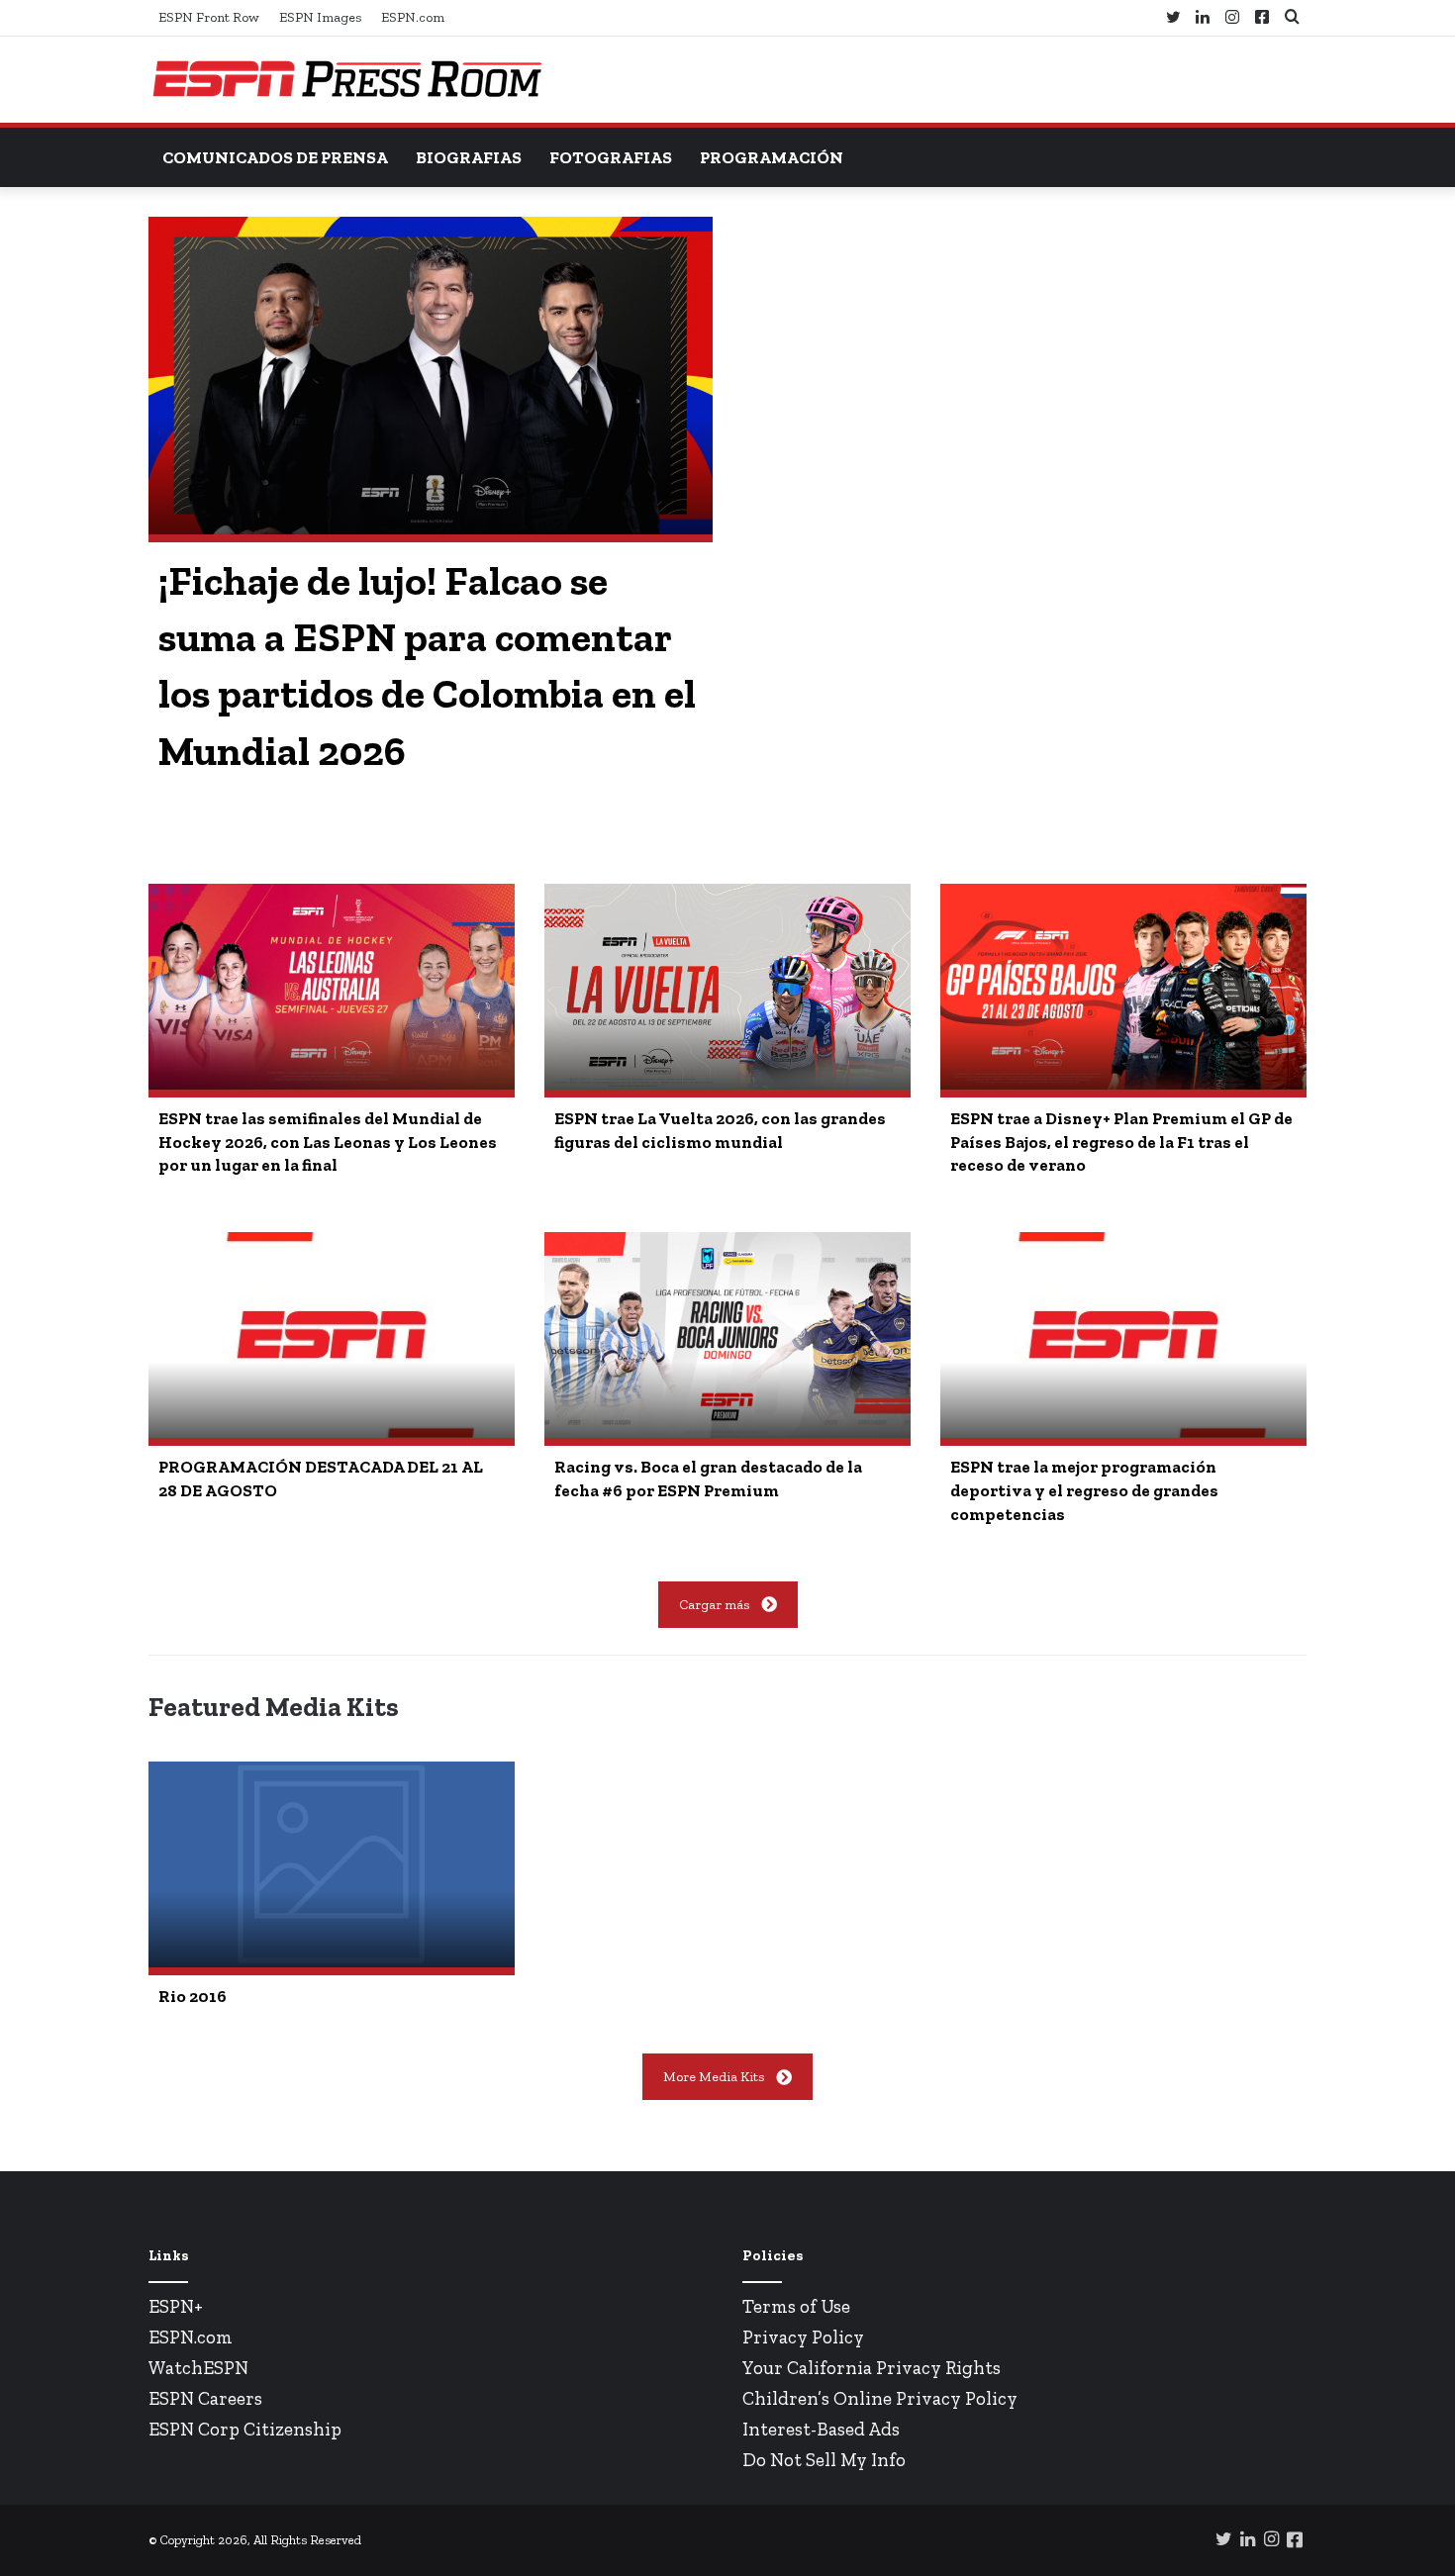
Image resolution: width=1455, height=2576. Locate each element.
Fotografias (611, 157)
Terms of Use (796, 2306)
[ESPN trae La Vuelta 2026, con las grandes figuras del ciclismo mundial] (727, 987)
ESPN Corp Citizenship (245, 2429)
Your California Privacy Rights (872, 2368)
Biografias (469, 157)
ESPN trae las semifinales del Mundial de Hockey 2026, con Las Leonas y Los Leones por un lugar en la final (328, 1142)
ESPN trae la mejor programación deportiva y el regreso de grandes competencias (1084, 1490)
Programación (772, 157)
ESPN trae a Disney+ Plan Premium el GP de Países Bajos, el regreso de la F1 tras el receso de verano (1121, 1142)
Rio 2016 (193, 1996)
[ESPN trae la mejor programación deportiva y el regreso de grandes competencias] (1123, 1335)
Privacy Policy (803, 2337)
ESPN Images (320, 17)
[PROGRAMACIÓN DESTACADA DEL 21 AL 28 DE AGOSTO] (332, 1335)
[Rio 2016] (332, 1864)
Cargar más (714, 1605)
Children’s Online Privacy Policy (880, 2398)
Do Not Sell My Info (824, 2460)
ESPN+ (176, 2306)
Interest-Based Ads (821, 2429)
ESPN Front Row (209, 17)
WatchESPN (198, 2368)
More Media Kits (714, 2077)
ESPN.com (413, 17)
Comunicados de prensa (275, 157)
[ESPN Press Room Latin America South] (346, 80)
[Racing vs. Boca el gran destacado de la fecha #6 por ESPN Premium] (727, 1335)
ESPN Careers (205, 2398)
